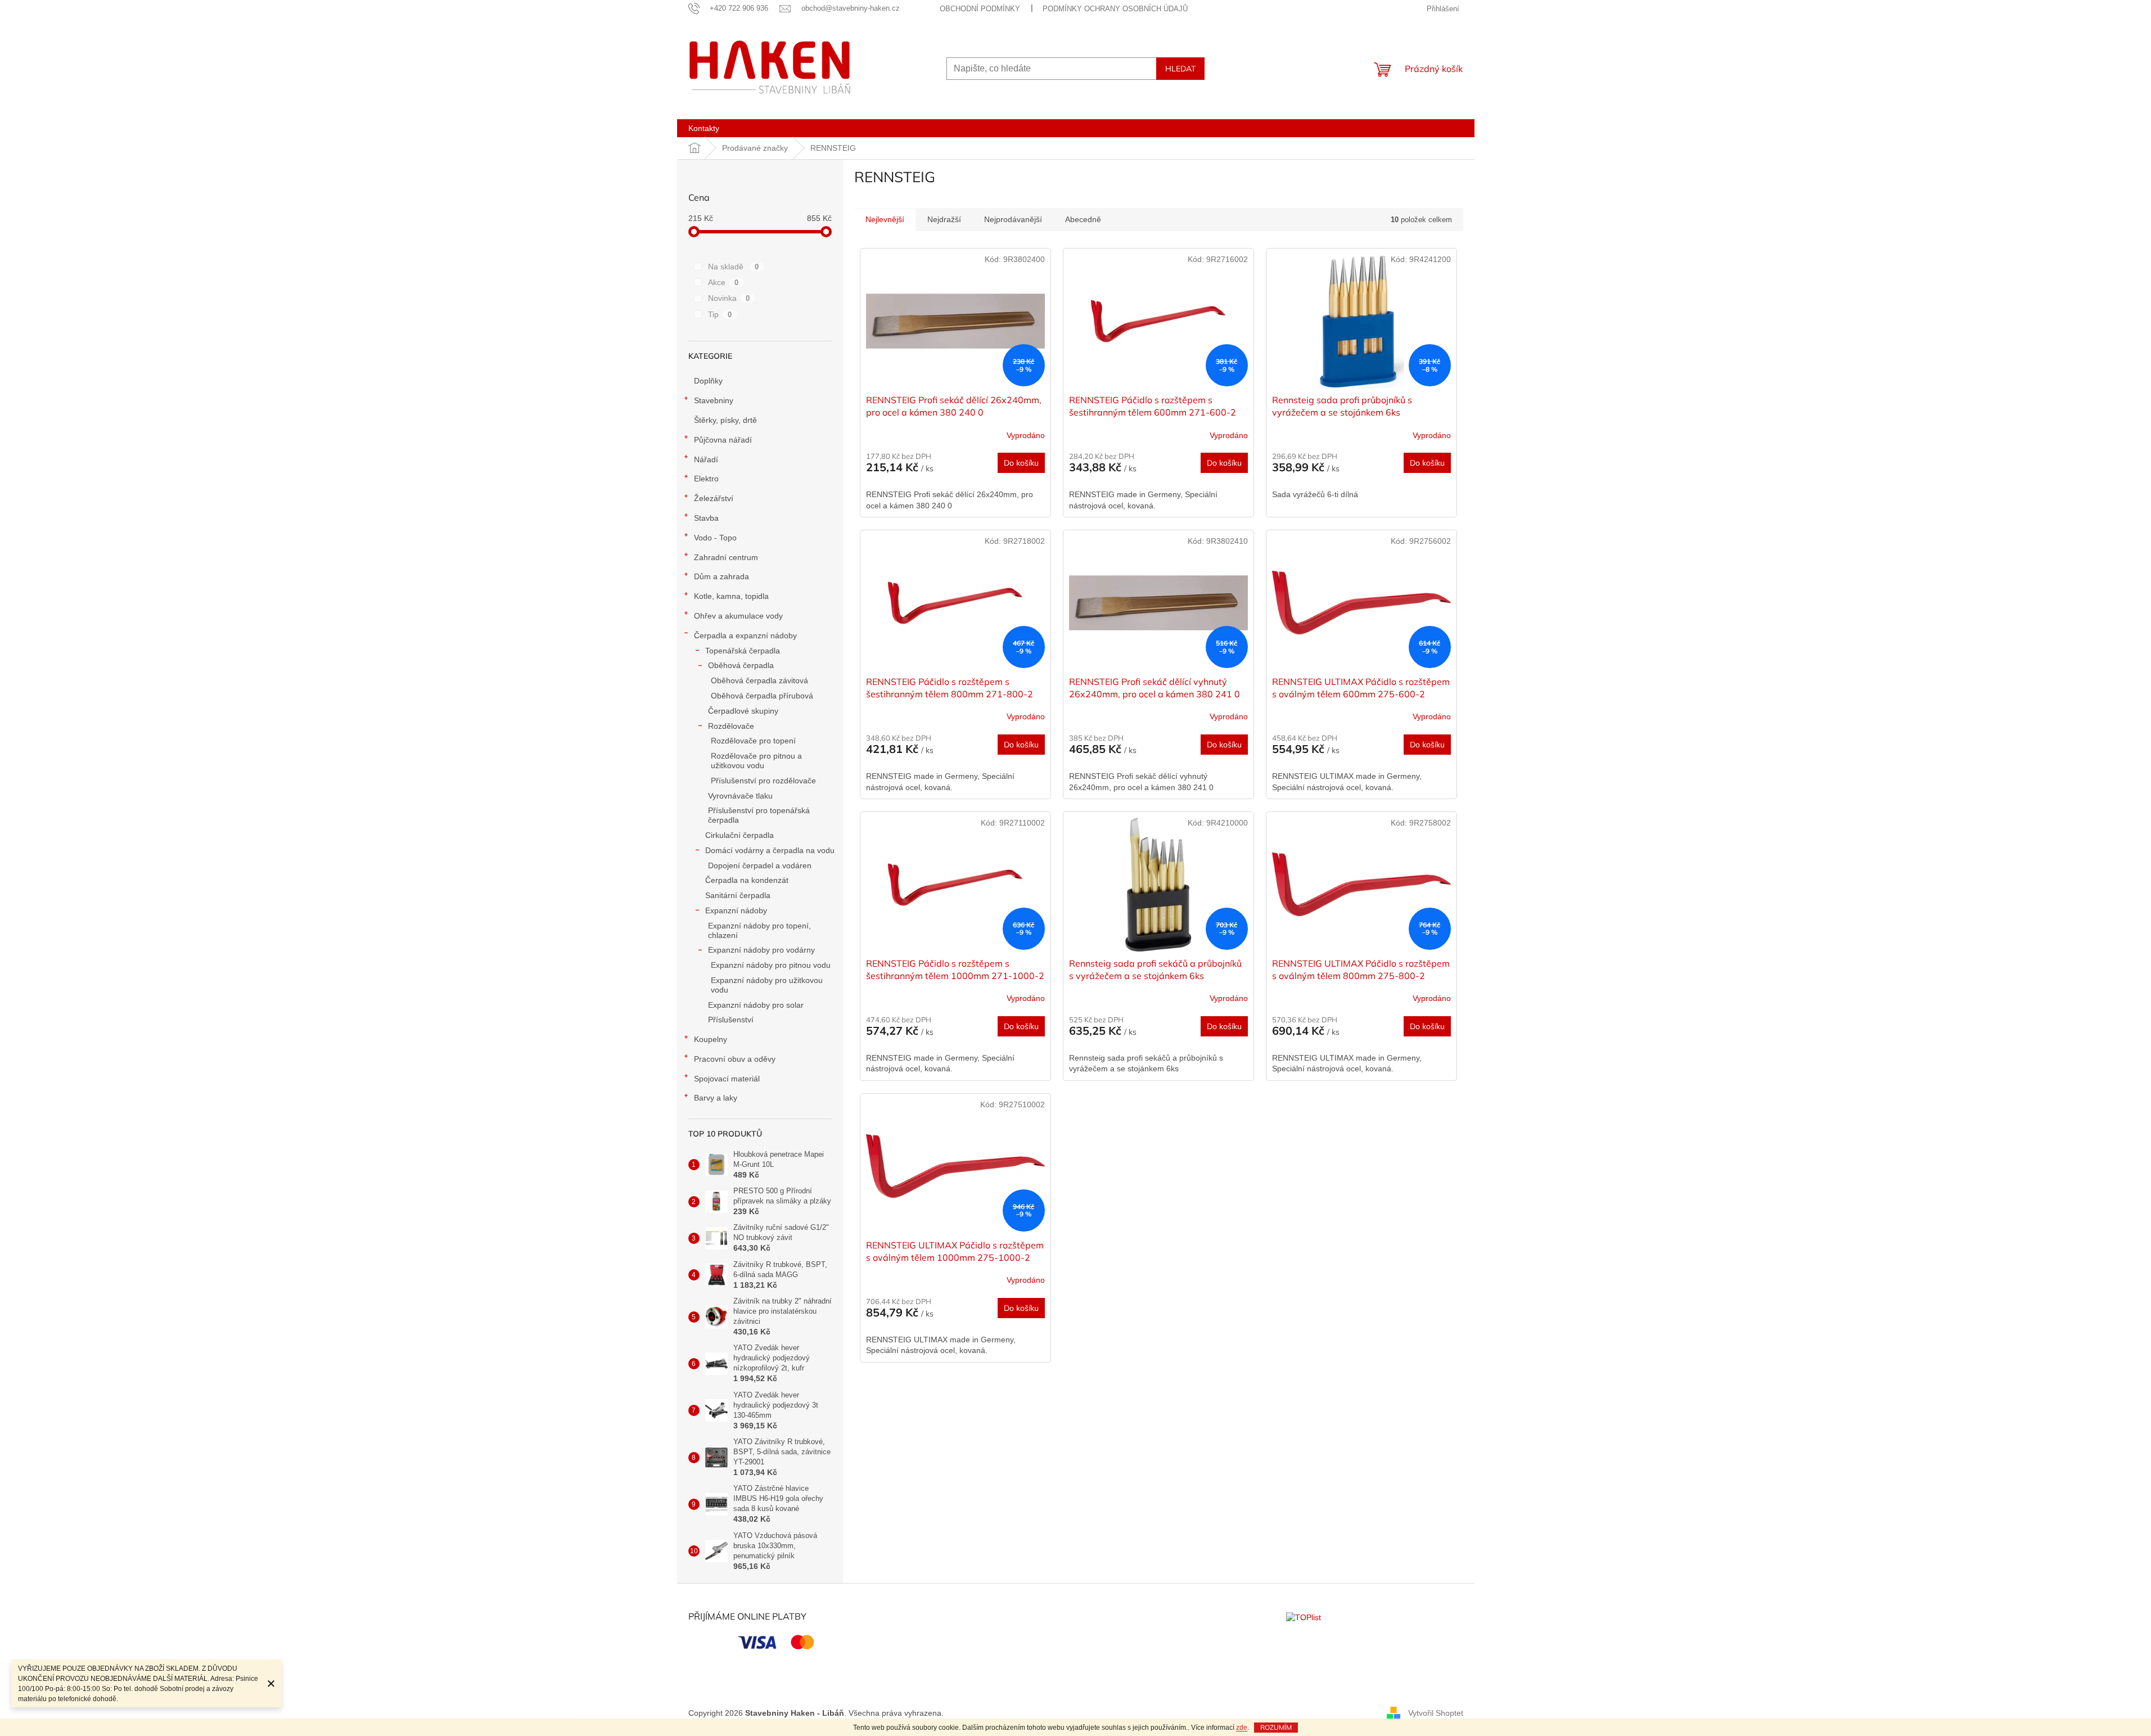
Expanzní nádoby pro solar (756, 1005)
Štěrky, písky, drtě (725, 420)
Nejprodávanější (1013, 219)
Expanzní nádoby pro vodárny (761, 950)
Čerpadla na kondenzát (747, 880)
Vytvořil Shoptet (1436, 1712)
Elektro (706, 479)
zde (1242, 1728)
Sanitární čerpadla (738, 895)
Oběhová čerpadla (741, 665)
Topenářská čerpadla (743, 651)
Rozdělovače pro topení (753, 741)
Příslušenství (731, 1020)
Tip (720, 314)
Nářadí (706, 459)
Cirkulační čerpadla (739, 835)
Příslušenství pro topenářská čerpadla (759, 815)
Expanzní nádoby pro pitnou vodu (771, 965)
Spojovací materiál (727, 1079)
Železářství (714, 498)
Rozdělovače (731, 726)
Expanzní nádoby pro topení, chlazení (759, 930)
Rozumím (1276, 1727)
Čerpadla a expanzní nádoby (745, 635)
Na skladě (734, 267)
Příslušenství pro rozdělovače (763, 781)
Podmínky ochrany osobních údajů (1115, 9)
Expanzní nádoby (736, 910)
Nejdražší (944, 219)
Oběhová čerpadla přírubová (762, 696)
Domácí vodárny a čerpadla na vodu (770, 850)
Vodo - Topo (715, 538)
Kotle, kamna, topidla (731, 596)
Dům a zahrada (721, 576)
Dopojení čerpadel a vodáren (760, 865)
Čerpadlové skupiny (743, 711)
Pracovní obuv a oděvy (735, 1059)
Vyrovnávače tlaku (740, 796)
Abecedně (1083, 219)
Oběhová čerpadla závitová (759, 680)
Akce (723, 282)
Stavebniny (714, 400)
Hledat (1180, 69)
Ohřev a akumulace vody (738, 616)
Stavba (706, 518)
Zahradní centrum (726, 557)
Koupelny (711, 1039)
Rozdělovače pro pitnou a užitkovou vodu (756, 761)
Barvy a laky (716, 1098)
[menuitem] (704, 128)
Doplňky (708, 381)
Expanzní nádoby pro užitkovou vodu (767, 985)
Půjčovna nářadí (723, 440)
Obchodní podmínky (980, 9)
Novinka (729, 298)
